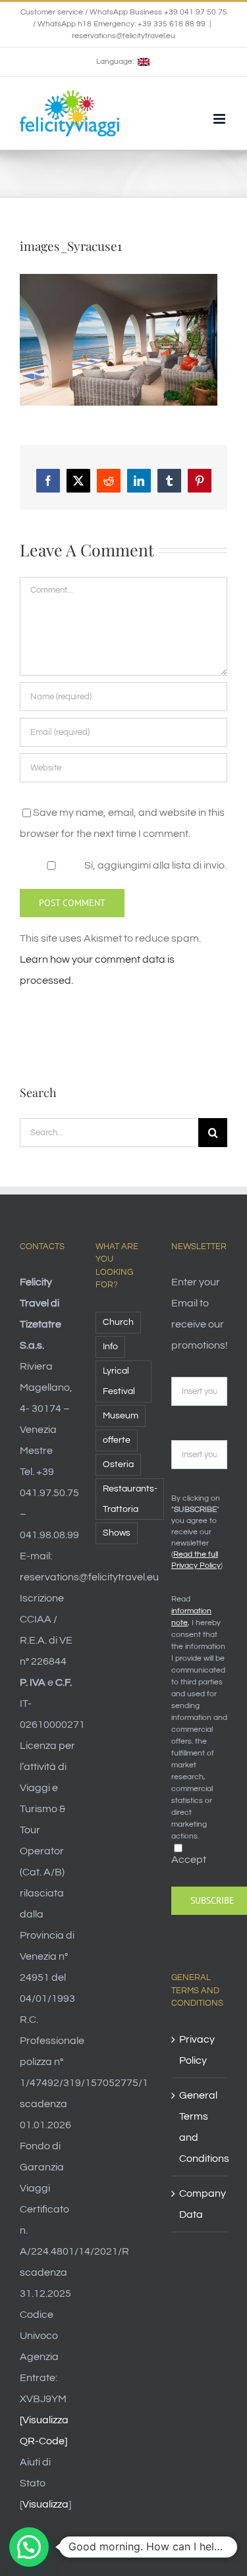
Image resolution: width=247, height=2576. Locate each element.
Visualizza (45, 2504)
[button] (29, 2547)
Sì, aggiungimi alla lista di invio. (154, 865)
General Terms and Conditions (200, 2127)
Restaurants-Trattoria (130, 1499)
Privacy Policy (197, 2050)
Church (118, 1322)
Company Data (200, 2204)
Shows (117, 1533)
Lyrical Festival (119, 1381)
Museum (121, 1415)
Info (110, 1346)
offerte (117, 1440)
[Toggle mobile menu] (220, 119)
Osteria (118, 1464)
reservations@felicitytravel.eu (123, 36)
